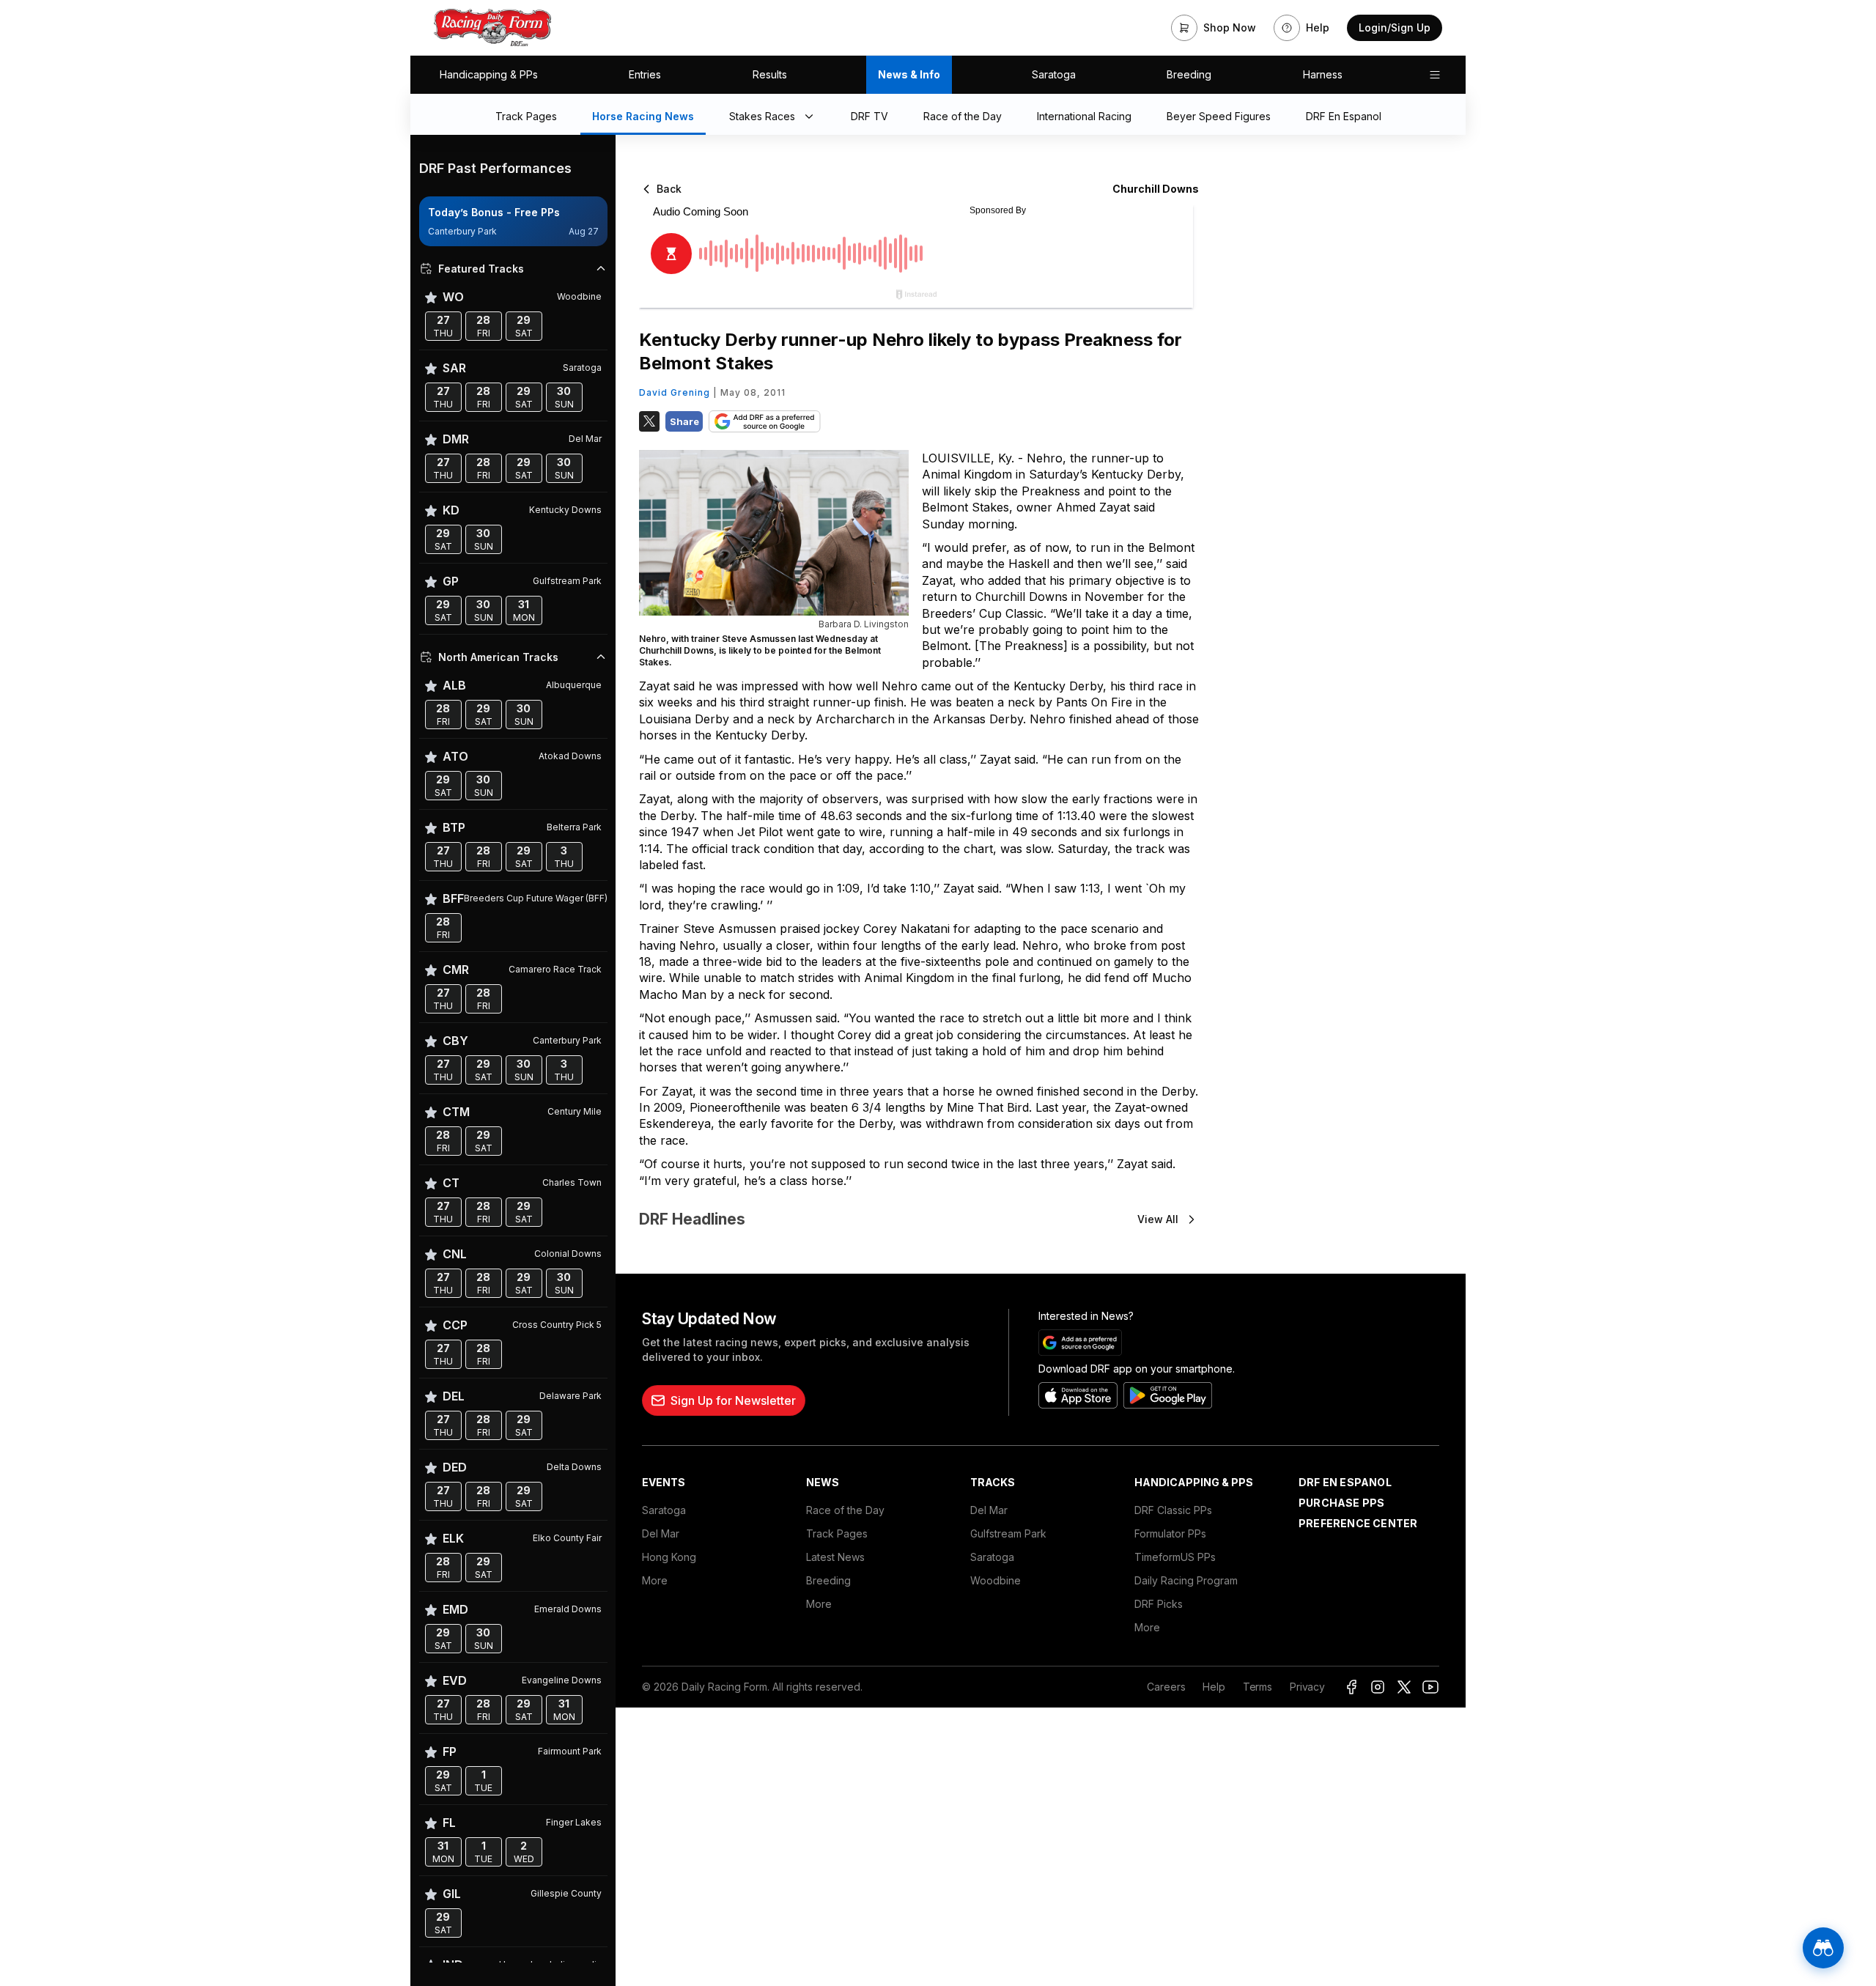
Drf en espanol (1345, 1482)
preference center (1358, 1523)
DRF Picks (1159, 1604)
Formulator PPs (1170, 1533)
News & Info (909, 74)
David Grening (675, 392)
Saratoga (1054, 74)
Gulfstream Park (1008, 1533)
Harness (1323, 74)
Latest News (835, 1557)
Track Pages (837, 1533)
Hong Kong (669, 1557)
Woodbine (996, 1580)
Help (1214, 1687)
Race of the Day (845, 1510)
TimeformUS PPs (1175, 1557)
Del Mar (661, 1533)
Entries (645, 74)
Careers (1166, 1687)
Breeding (1189, 74)
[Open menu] (1435, 75)
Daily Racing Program (1186, 1580)
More (655, 1580)
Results (770, 74)
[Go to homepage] (492, 28)
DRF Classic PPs (1173, 1510)
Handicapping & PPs (489, 74)
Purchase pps (1341, 1503)
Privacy (1307, 1687)
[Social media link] (1351, 1687)
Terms (1258, 1687)
